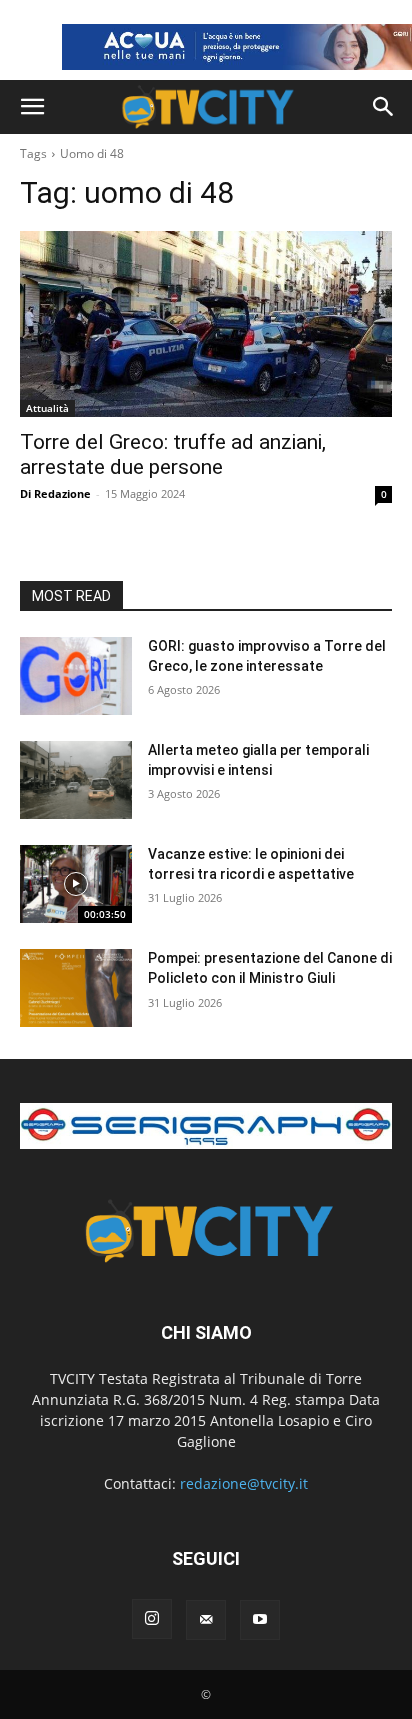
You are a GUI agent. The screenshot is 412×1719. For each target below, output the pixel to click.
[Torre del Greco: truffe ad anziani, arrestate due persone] (206, 324)
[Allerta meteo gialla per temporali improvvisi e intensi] (76, 780)
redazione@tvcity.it (244, 1483)
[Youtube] (260, 1620)
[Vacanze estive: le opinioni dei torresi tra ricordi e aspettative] (76, 884)
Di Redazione (55, 493)
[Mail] (206, 1620)
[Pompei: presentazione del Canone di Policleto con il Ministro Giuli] (76, 988)
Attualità (47, 408)
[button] (32, 107)
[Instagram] (152, 1619)
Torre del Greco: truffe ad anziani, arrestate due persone (173, 454)
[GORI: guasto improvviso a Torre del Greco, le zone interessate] (76, 676)
